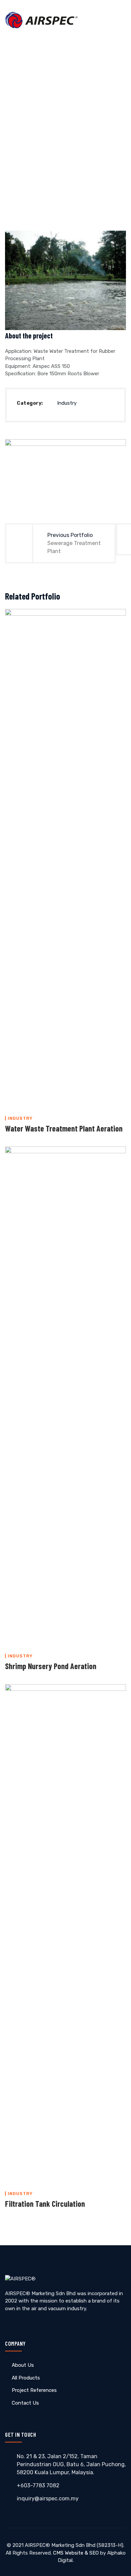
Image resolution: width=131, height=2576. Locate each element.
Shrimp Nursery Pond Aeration (51, 1666)
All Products (26, 2378)
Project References (34, 2390)
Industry (67, 403)
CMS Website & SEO (76, 2553)
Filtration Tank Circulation (45, 2204)
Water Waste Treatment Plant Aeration (64, 1128)
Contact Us (25, 2403)
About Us (23, 2365)
